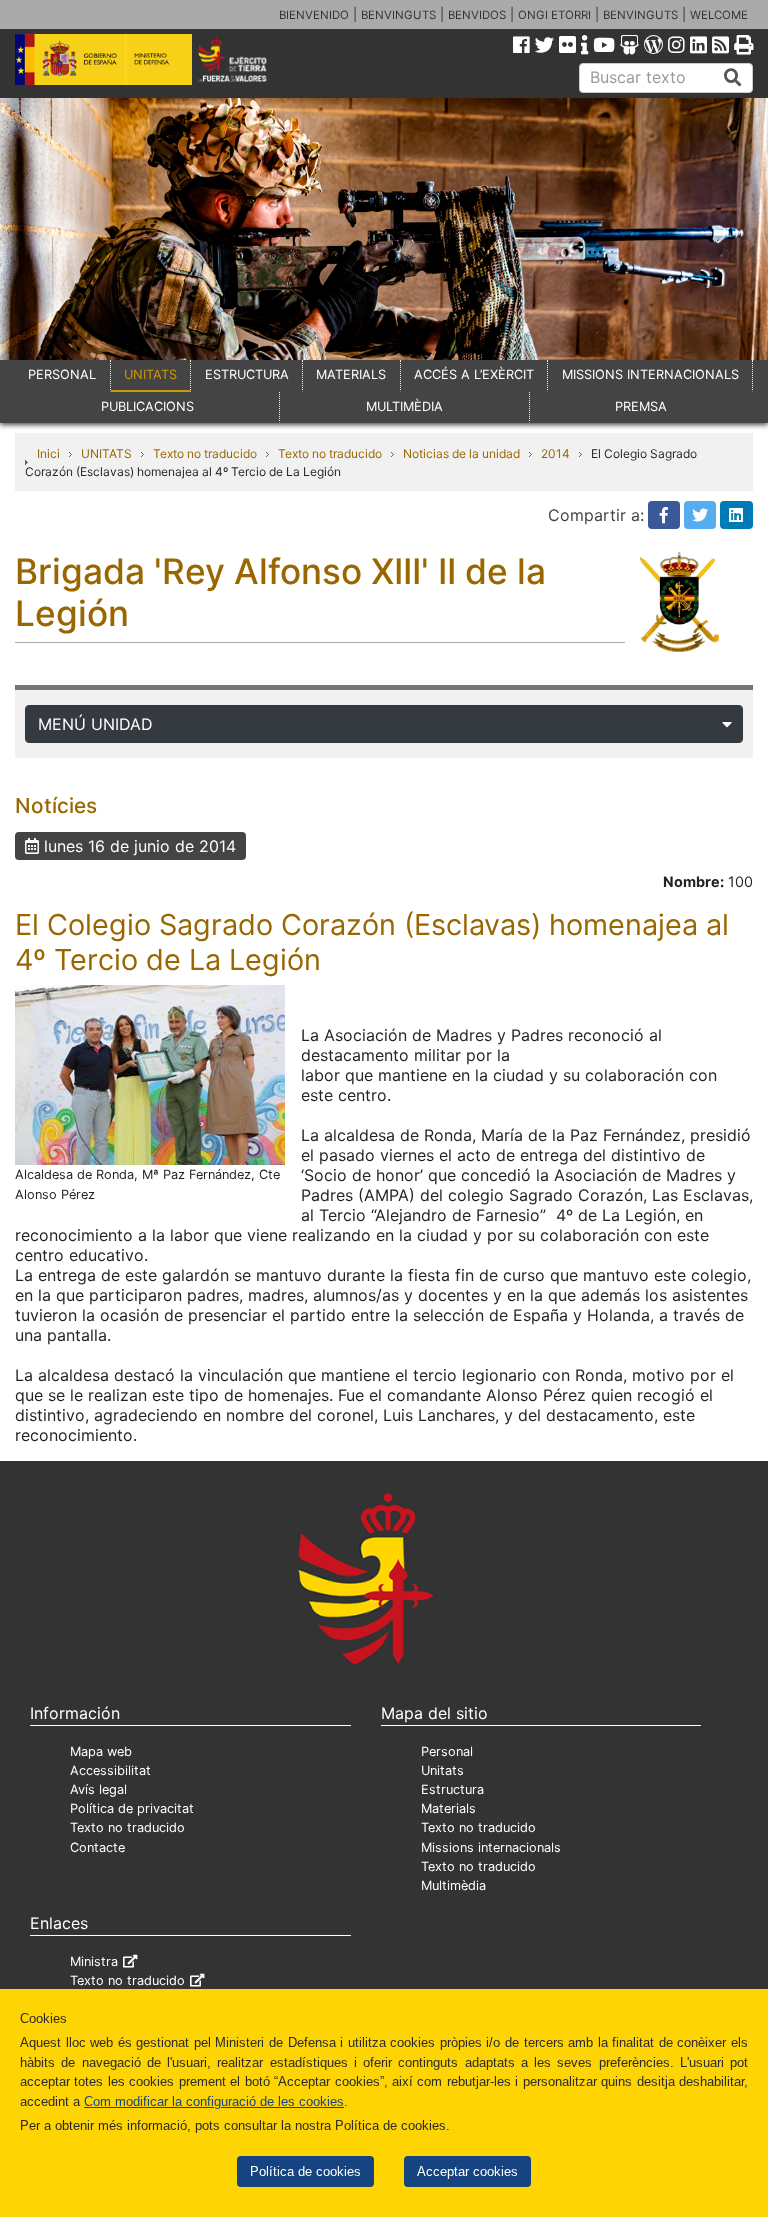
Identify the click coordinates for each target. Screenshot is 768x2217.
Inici (48, 453)
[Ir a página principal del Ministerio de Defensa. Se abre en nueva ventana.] (103, 58)
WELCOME (719, 15)
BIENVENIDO (314, 15)
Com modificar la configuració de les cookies (214, 2101)
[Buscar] (733, 78)
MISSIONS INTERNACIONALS (650, 374)
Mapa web (101, 1751)
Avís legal (98, 1789)
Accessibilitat (110, 1770)
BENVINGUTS (398, 15)
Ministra (94, 1961)
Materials (448, 1808)
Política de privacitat (132, 1808)
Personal (447, 1751)
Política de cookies (305, 2171)
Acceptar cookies (467, 2171)
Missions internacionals (491, 1847)
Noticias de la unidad (461, 453)
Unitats (442, 1770)
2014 (555, 453)
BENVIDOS (477, 15)
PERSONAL (62, 374)
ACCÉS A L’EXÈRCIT (474, 374)
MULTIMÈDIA (404, 406)
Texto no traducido (205, 453)
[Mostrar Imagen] (150, 1074)
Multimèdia (453, 1885)
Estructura (452, 1789)
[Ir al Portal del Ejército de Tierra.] (246, 58)
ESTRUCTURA (247, 374)
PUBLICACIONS (147, 406)
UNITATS (150, 374)
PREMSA (641, 406)
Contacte (97, 1847)
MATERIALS (351, 374)
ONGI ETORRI (554, 15)
